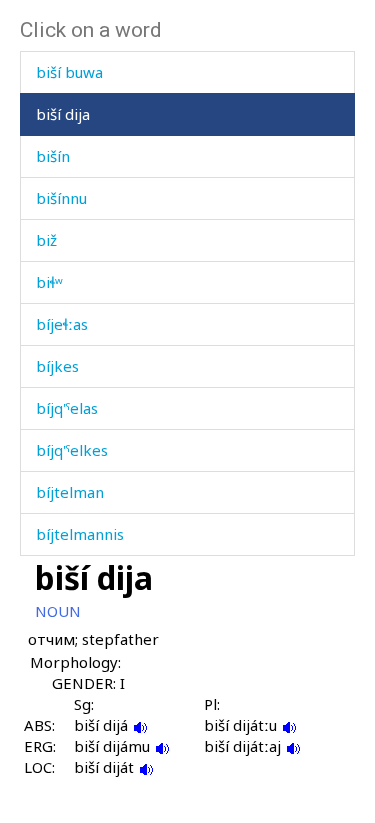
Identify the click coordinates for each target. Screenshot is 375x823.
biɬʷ (49, 282)
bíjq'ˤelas (67, 408)
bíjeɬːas (62, 324)
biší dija (63, 114)
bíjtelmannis (80, 534)
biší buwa (69, 72)
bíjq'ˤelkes (72, 450)
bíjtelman (70, 492)
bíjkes (57, 366)
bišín (53, 156)
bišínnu (61, 198)
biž (46, 240)
